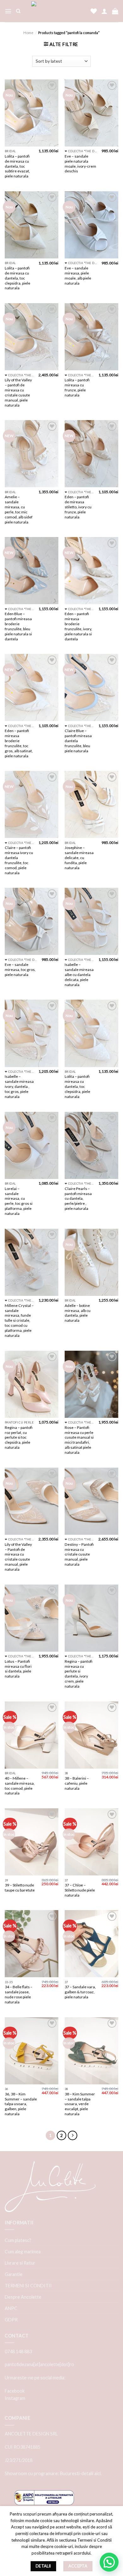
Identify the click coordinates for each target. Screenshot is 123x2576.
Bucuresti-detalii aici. (81, 2473)
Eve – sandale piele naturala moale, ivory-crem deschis (80, 164)
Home (28, 33)
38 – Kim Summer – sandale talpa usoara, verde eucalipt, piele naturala (80, 2104)
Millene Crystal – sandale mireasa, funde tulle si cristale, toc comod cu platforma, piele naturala (19, 1320)
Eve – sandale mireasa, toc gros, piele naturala (20, 970)
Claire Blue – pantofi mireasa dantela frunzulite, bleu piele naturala (78, 741)
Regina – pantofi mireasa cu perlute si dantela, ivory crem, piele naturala (79, 1674)
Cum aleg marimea (23, 2252)
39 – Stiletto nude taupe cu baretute (20, 1888)
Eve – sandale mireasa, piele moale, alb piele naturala (78, 276)
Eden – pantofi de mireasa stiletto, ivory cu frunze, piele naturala (78, 507)
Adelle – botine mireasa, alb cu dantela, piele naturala (78, 1313)
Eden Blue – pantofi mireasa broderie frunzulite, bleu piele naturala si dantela (18, 626)
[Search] (18, 11)
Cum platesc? (18, 2240)
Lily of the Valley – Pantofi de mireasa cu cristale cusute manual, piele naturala (18, 1557)
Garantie (14, 2274)
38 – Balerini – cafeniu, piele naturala (77, 1783)
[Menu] (8, 11)
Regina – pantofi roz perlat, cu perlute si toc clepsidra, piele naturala (19, 1438)
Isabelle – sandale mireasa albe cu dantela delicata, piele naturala (79, 975)
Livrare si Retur (20, 2263)
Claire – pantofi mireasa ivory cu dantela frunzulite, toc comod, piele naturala (19, 860)
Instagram (15, 2398)
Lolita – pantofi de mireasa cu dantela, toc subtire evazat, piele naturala (17, 166)
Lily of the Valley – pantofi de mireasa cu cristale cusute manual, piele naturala (18, 392)
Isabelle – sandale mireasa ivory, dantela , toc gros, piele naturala (19, 1086)
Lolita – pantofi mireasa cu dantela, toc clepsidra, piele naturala (77, 1086)
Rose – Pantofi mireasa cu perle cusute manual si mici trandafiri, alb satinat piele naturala (79, 1440)
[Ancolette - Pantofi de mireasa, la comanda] (56, 11)
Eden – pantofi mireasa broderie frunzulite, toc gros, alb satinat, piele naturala (19, 743)
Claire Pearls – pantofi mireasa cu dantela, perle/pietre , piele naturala (78, 1199)
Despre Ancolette (23, 2297)
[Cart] (115, 11)
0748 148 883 (18, 2351)
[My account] (104, 11)
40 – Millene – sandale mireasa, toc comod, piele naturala (20, 1786)
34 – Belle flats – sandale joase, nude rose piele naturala (19, 1994)
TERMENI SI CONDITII (28, 2286)
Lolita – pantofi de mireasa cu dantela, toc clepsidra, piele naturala (18, 278)
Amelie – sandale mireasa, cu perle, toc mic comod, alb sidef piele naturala (19, 509)
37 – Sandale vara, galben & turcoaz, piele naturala (80, 1992)
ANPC (11, 2308)
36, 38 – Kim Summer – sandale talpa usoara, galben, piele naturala (21, 2104)
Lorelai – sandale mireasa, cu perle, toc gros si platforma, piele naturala (19, 1201)
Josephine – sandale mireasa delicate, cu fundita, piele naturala (79, 858)
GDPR (11, 2320)
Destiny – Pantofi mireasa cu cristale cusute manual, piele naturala (79, 1554)
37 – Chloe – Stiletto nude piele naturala (80, 1890)
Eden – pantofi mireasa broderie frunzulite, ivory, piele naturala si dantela (78, 626)
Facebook (15, 2391)
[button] (109, 2562)
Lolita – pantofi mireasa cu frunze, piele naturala (77, 387)
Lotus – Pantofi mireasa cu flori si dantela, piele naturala (18, 1669)
